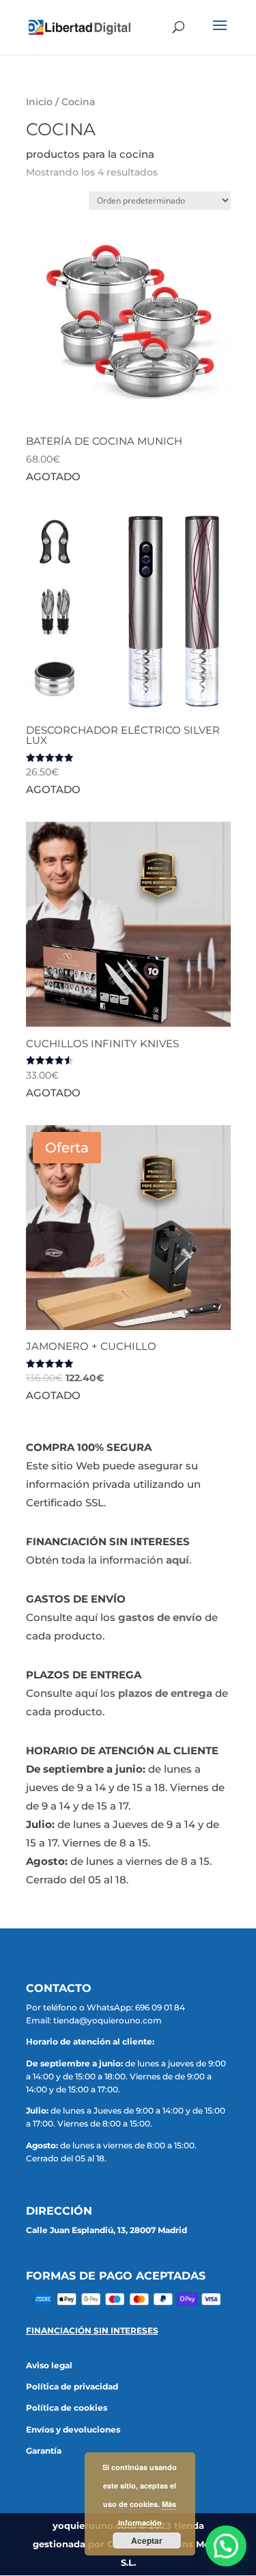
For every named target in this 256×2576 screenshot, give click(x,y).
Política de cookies (67, 2408)
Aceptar (147, 2540)
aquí (177, 1560)
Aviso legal (49, 2365)
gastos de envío (160, 1617)
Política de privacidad (72, 2386)
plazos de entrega (165, 1693)
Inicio (39, 102)
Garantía (44, 2451)
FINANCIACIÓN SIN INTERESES (92, 2330)
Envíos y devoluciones (73, 2429)
